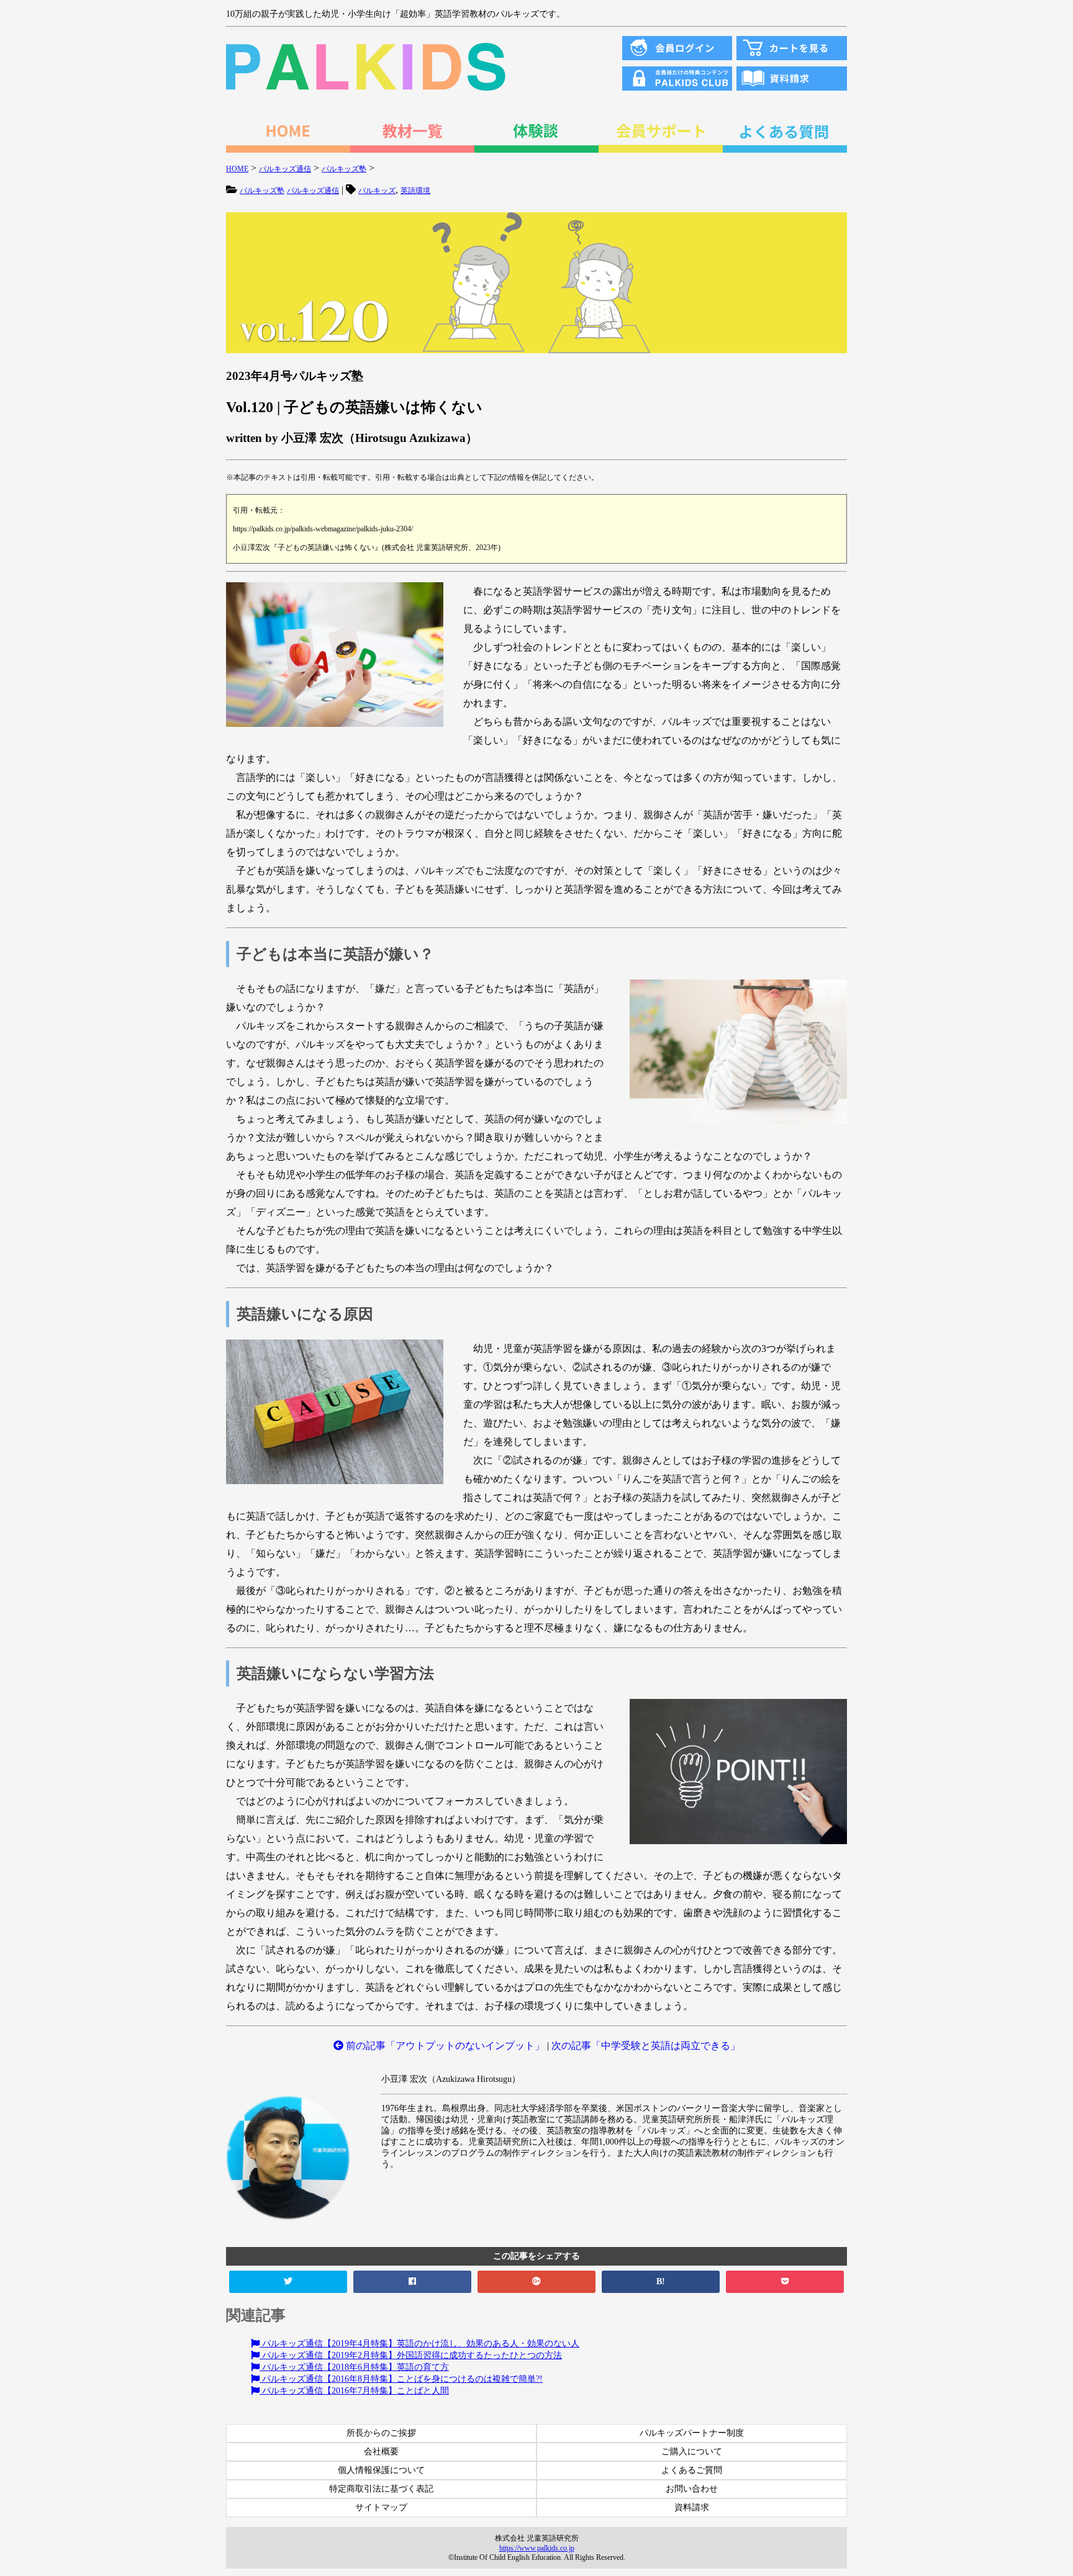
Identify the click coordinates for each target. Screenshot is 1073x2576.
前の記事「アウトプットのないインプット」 (444, 2046)
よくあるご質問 (692, 2470)
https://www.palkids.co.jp (537, 2548)
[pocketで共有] (785, 2282)
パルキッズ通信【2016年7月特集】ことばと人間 (354, 2391)
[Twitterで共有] (288, 2282)
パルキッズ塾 (262, 191)
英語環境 (415, 191)
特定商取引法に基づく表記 (381, 2489)
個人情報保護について (381, 2470)
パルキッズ (377, 191)
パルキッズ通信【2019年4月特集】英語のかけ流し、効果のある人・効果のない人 (419, 2344)
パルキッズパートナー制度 (692, 2433)
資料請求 (692, 2507)
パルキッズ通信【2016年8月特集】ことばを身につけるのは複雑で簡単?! (401, 2379)
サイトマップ (381, 2507)
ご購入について (692, 2452)
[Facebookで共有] (412, 2282)
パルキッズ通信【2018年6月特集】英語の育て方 (354, 2367)
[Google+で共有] (536, 2282)
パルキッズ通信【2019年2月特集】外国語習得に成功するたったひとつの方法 (411, 2355)
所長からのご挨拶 (381, 2433)
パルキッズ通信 (313, 191)
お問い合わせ (692, 2489)
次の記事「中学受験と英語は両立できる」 (646, 2046)
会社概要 (381, 2452)
